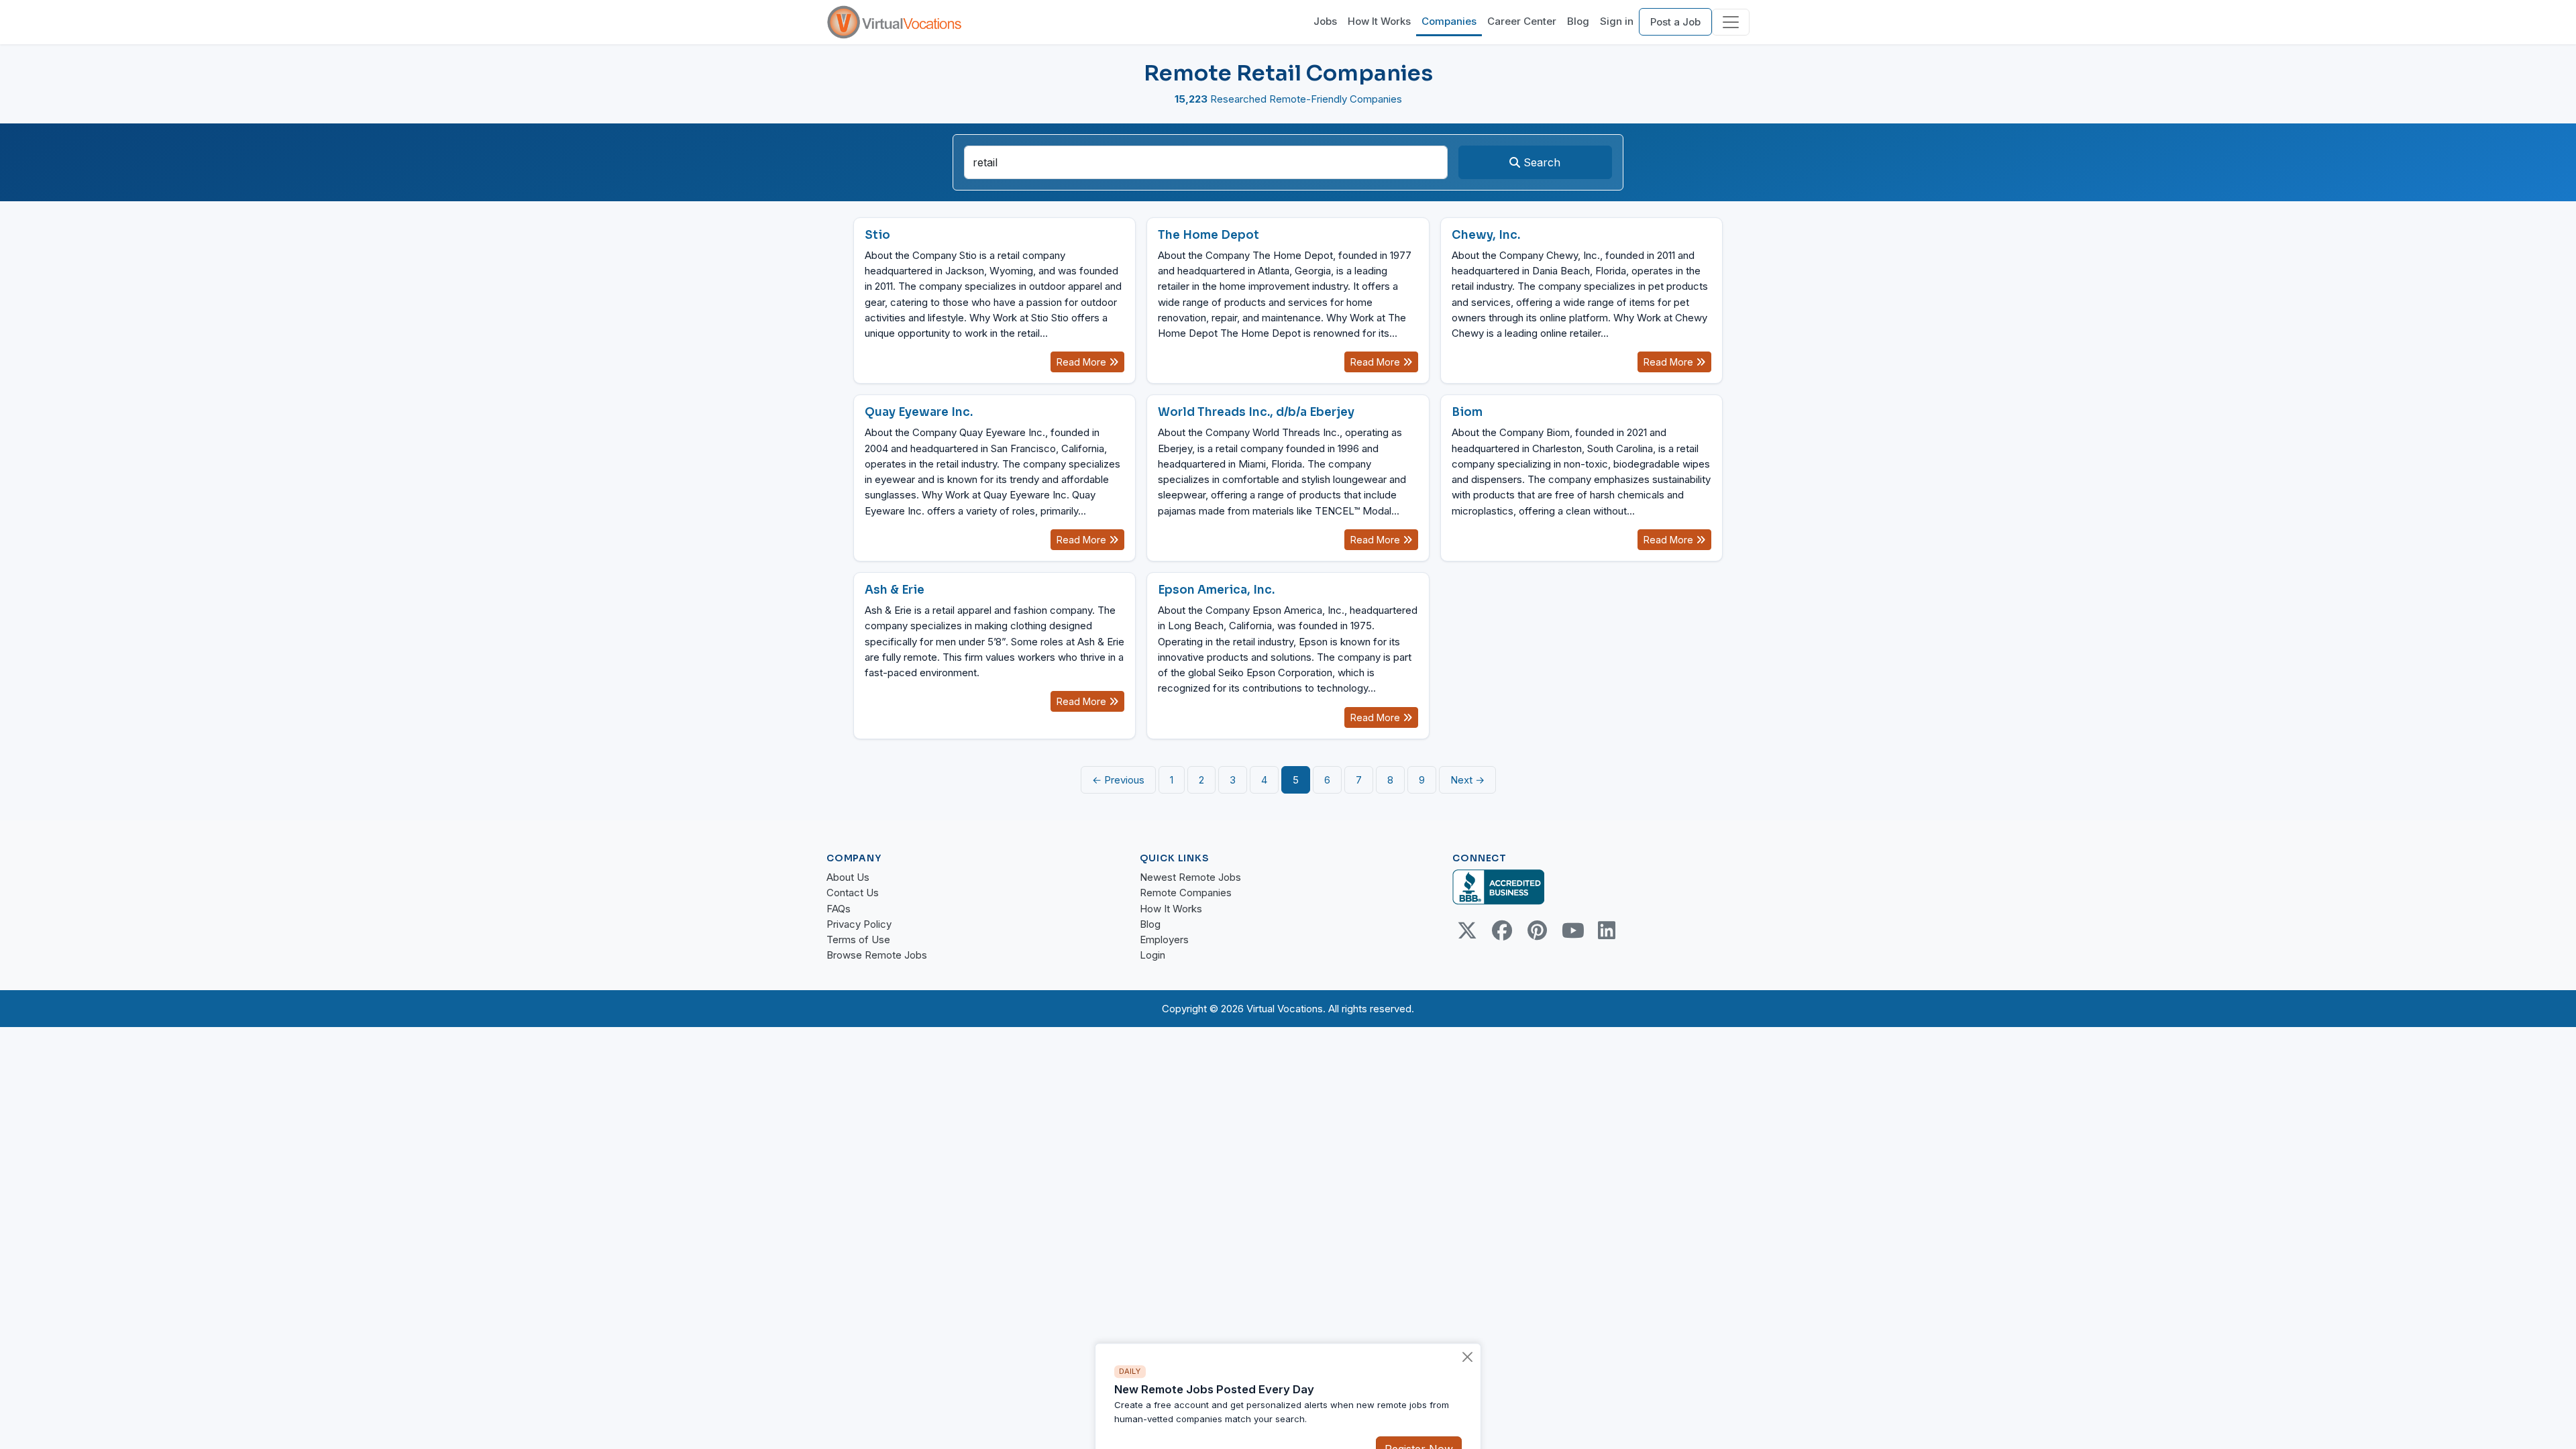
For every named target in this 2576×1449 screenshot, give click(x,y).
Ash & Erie (895, 590)
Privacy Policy (859, 924)
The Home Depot (1209, 235)
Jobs (1325, 21)
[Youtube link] (1572, 930)
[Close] (1468, 1325)
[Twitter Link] (1467, 930)
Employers (1164, 940)
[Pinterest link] (1537, 930)
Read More (1083, 362)
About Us (848, 877)
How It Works (1379, 21)
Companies (1449, 21)
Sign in (1617, 21)
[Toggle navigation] (1731, 22)
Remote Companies (1186, 893)
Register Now (1419, 1417)
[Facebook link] (1502, 930)
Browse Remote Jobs (877, 955)
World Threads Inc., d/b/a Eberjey (1256, 412)
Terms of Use (858, 940)
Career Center (1522, 21)
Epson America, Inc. (1216, 590)
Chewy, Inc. (1486, 235)
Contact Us (853, 893)
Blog (1578, 21)
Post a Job (1675, 22)
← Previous (1118, 780)
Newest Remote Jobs (1190, 877)
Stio (877, 235)
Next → (1467, 780)
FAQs (839, 909)
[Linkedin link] (1607, 930)
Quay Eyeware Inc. (919, 412)
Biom (1467, 412)
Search (1540, 162)
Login (1152, 955)
